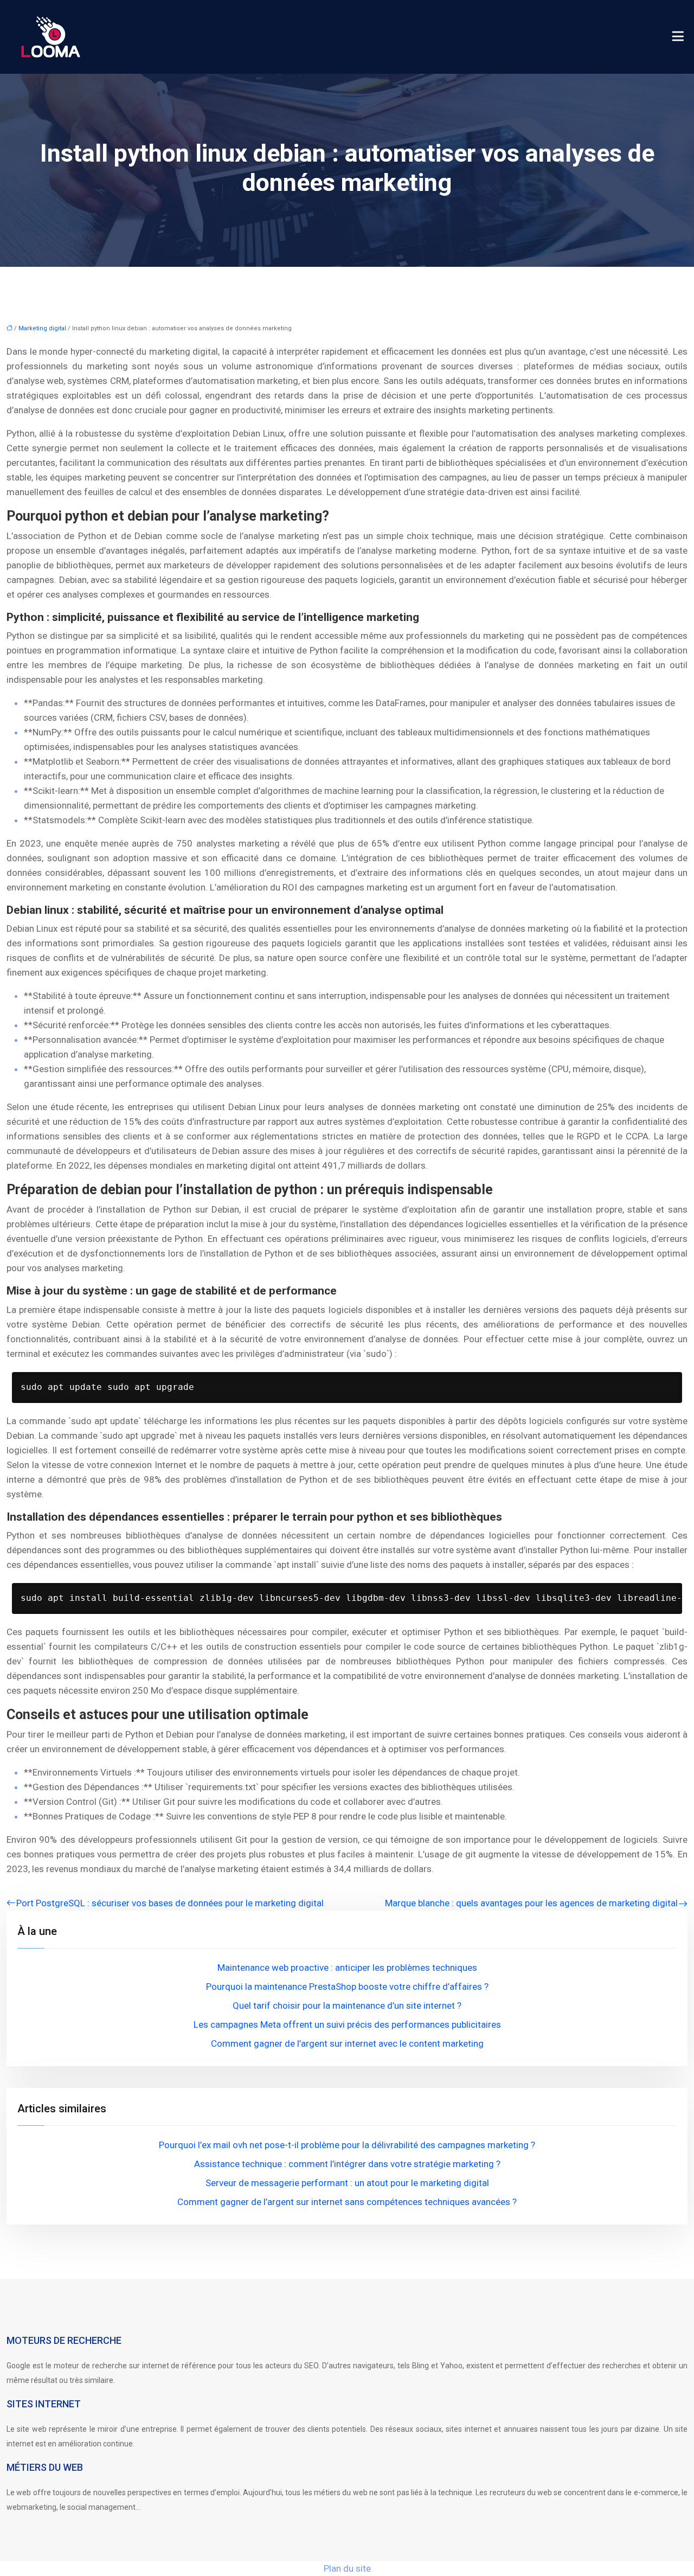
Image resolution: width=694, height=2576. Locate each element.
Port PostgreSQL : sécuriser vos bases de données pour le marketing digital (170, 1903)
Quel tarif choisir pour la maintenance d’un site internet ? (347, 2005)
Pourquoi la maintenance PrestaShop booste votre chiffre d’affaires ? (347, 1987)
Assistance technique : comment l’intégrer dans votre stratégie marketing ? (347, 2164)
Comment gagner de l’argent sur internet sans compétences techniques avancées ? (347, 2202)
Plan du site (347, 2568)
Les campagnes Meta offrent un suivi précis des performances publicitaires (347, 2024)
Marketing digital (42, 328)
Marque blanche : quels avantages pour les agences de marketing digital (531, 1903)
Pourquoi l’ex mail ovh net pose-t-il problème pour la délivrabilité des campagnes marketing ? (347, 2145)
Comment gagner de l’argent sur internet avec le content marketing (347, 2043)
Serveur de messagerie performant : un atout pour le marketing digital (347, 2183)
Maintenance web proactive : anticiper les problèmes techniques (347, 1968)
